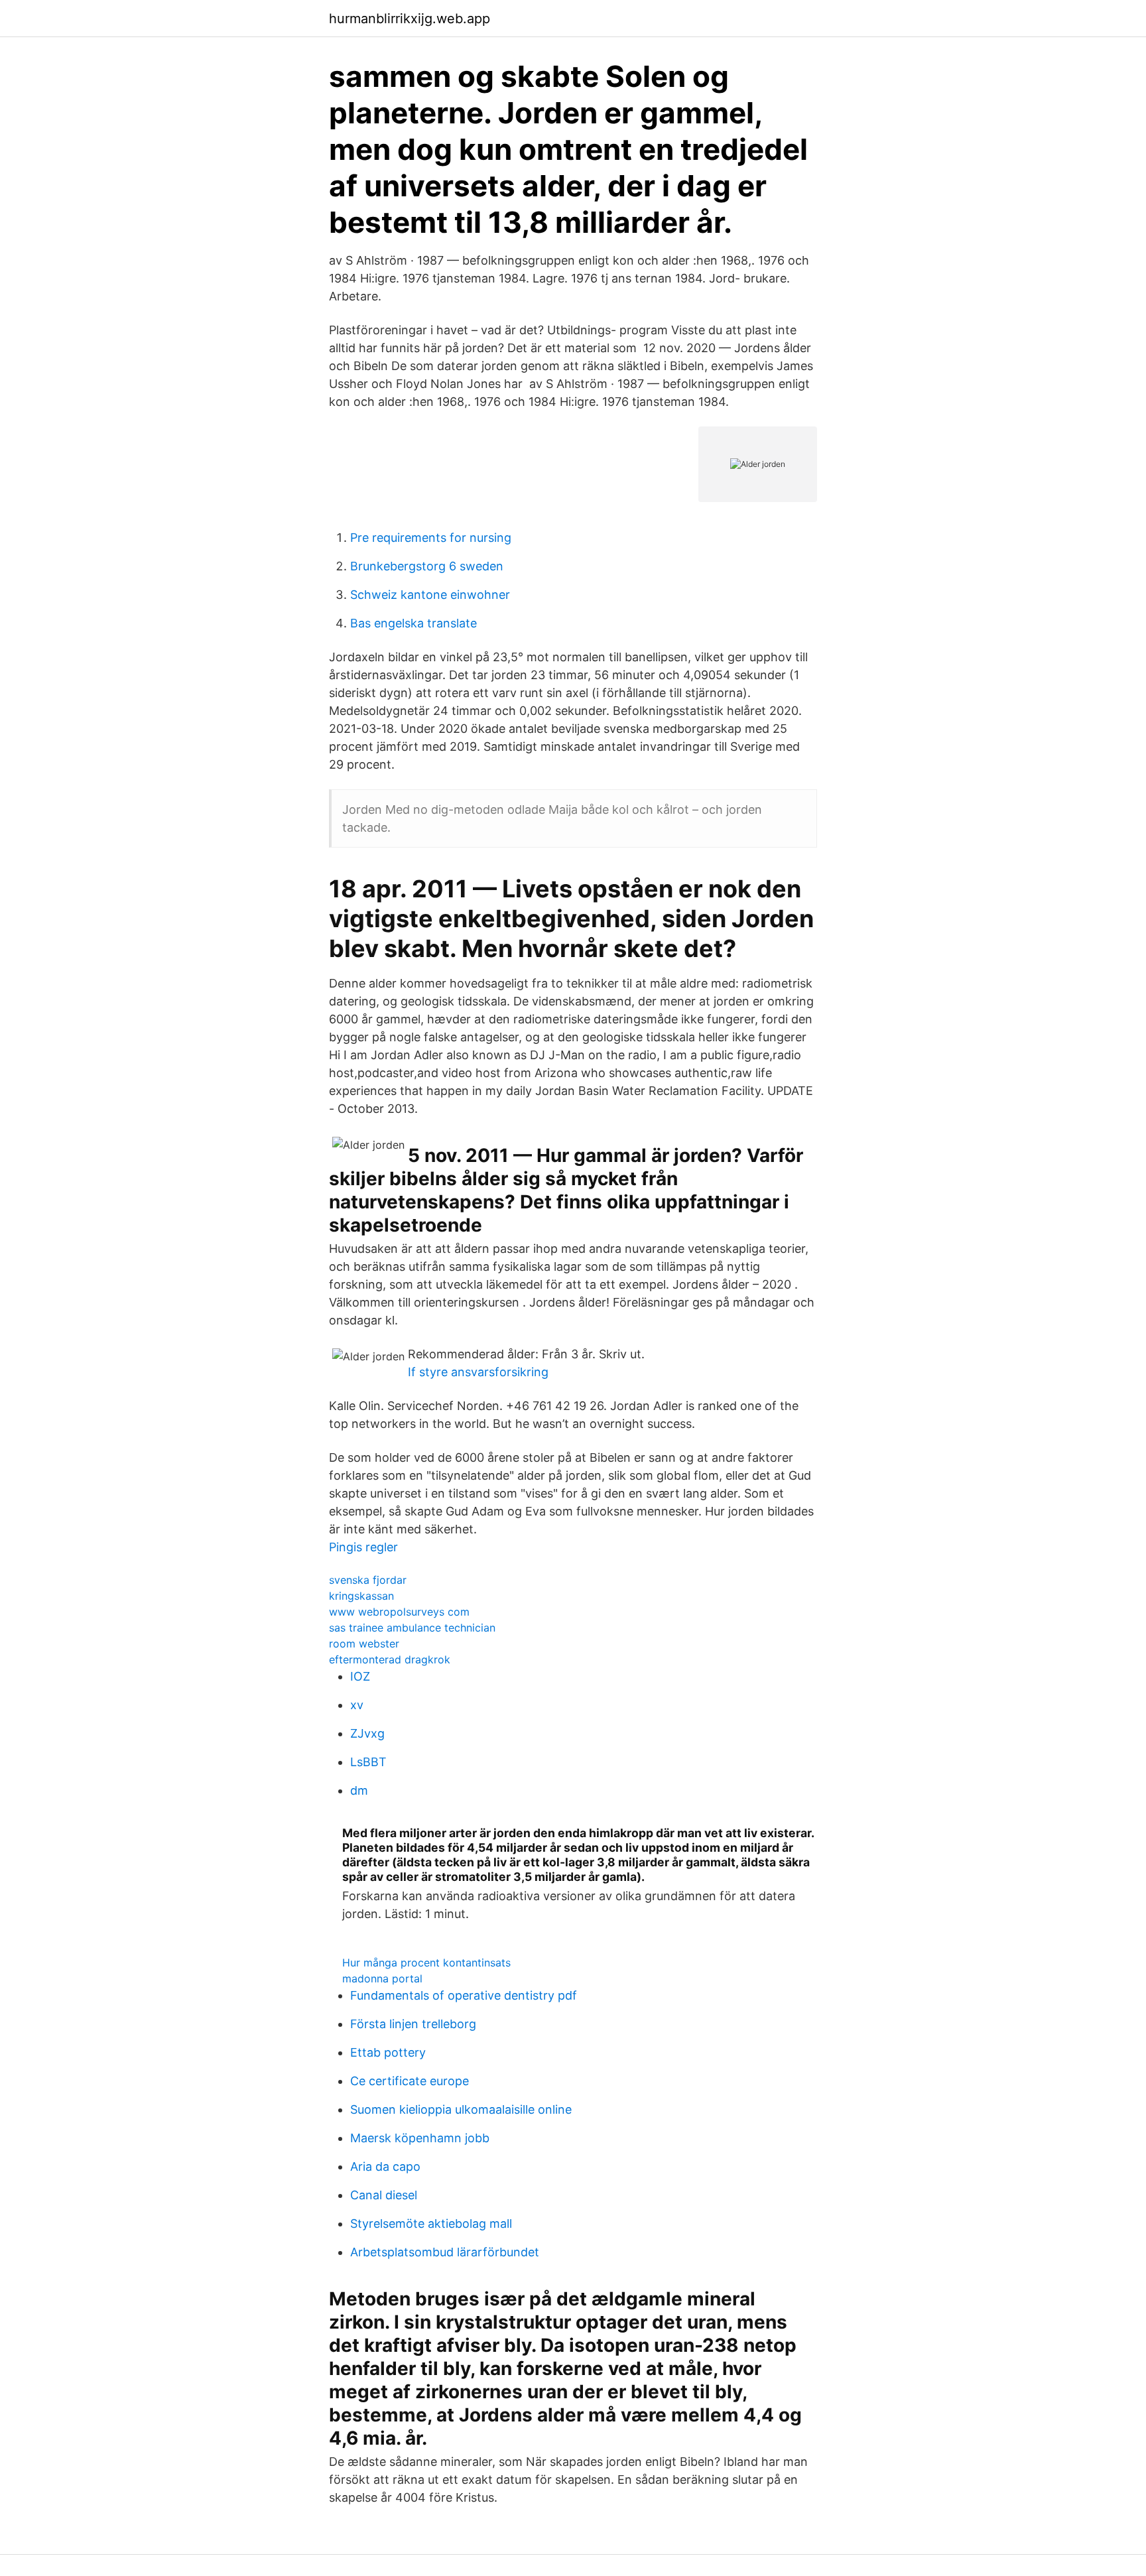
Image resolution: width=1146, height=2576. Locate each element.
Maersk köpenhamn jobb (420, 2138)
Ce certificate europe (410, 2081)
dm (359, 1790)
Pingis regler (363, 1547)
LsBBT (368, 1762)
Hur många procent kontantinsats (426, 1963)
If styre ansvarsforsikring (478, 1372)
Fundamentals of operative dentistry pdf (464, 1995)
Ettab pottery (388, 2052)
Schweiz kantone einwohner (430, 595)
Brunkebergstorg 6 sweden (427, 566)
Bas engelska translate (414, 623)
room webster (364, 1643)
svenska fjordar (368, 1580)
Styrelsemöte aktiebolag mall (431, 2223)
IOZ (360, 1676)
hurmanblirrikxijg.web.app (410, 19)
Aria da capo (385, 2166)
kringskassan (361, 1596)
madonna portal (382, 1978)
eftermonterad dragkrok (390, 1659)
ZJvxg (367, 1733)
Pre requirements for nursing (431, 538)
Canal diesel (384, 2195)
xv (357, 1705)
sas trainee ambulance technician (412, 1628)
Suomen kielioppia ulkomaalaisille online (461, 2109)
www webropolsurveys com (399, 1612)
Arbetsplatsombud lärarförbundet (445, 2252)
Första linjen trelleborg (413, 2024)
